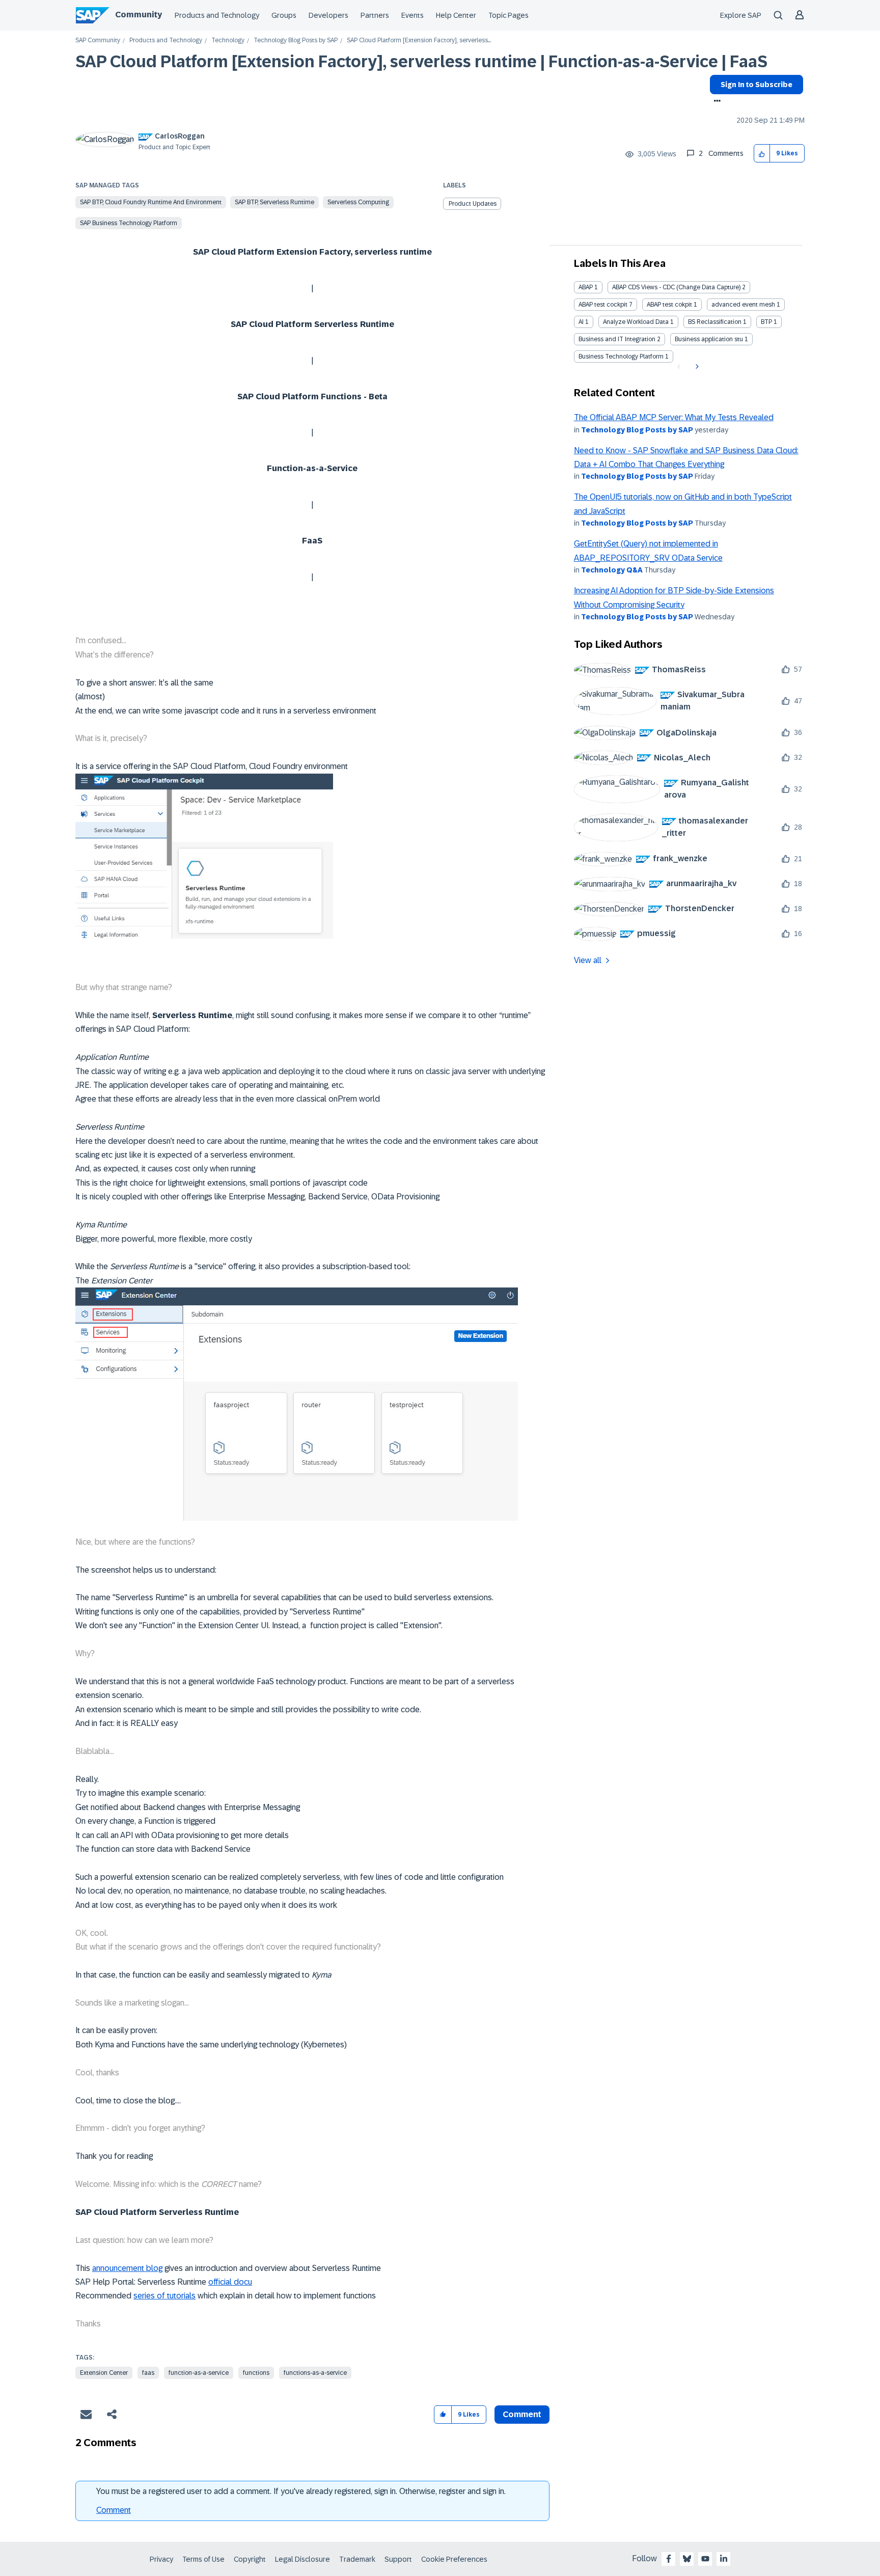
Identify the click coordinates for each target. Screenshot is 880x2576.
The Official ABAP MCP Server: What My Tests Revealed (674, 417)
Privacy (161, 2559)
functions (256, 2373)
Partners (375, 15)
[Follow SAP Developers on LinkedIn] (724, 2559)
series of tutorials (164, 2296)
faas (148, 2373)
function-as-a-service (199, 2373)
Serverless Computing (358, 202)
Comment (114, 2510)
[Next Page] (696, 367)
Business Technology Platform (621, 357)
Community (139, 15)
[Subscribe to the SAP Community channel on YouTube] (705, 2559)
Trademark (357, 2559)
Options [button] (715, 102)
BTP (766, 322)
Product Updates (473, 204)
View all (588, 960)
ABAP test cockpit (603, 305)
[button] (762, 154)
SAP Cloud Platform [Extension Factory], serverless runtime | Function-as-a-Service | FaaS (421, 62)
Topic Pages (508, 15)
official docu (230, 2282)
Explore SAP (741, 15)
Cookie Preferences (454, 2559)
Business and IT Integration (617, 339)
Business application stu (709, 339)
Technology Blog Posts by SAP (296, 40)
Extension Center (104, 2373)
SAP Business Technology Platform (129, 223)
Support (398, 2559)
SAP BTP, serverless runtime (274, 202)
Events (413, 15)
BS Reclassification (715, 322)
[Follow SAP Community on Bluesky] (687, 2559)
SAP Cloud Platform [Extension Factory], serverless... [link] (419, 40)
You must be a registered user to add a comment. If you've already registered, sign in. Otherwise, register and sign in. (301, 2491)
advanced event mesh (743, 305)
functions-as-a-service (315, 2373)
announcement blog (127, 2268)
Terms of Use (203, 2559)
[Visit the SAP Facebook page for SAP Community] (669, 2559)
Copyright (250, 2559)
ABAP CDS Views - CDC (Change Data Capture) (676, 287)
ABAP (586, 287)
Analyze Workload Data (636, 322)
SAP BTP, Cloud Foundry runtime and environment (151, 202)
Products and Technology (217, 15)
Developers (328, 15)
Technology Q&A (612, 570)
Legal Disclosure (302, 2559)
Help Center (456, 15)
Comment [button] (522, 2414)
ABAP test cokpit (669, 305)
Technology (228, 40)
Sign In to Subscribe (757, 85)
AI (581, 322)
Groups (284, 15)
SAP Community (98, 40)
